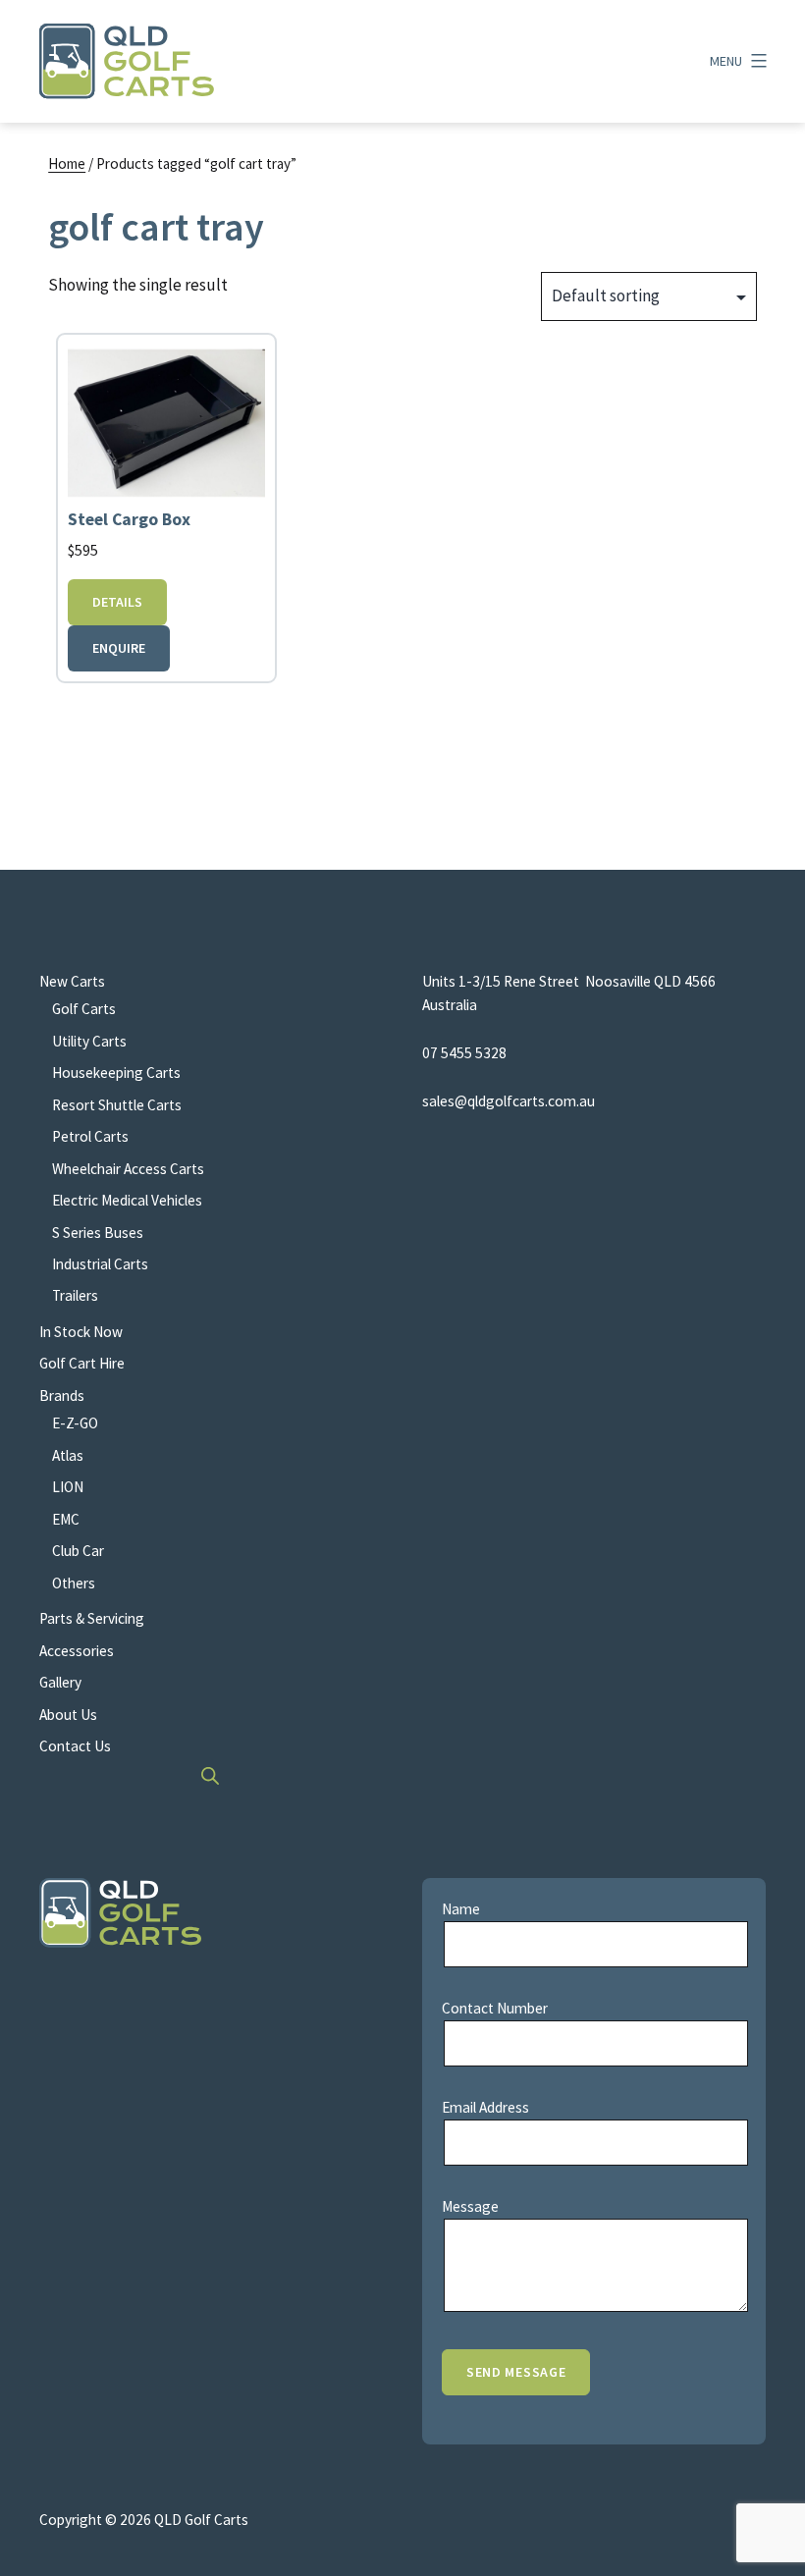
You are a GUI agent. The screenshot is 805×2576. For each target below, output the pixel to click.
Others (74, 1583)
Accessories (77, 1651)
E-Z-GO (75, 1423)
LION (68, 1487)
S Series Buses (98, 1233)
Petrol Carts (90, 1136)
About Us (68, 1715)
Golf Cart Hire (82, 1363)
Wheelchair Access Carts (128, 1169)
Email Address (485, 2107)
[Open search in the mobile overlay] (211, 1775)
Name (461, 1909)
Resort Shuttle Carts (117, 1105)
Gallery (60, 1682)
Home (67, 163)
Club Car (78, 1551)
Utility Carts (89, 1041)
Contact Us (75, 1746)
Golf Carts (84, 1009)
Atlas (68, 1455)
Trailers (75, 1295)
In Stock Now (81, 1332)
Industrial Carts (100, 1264)
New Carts (72, 981)
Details (117, 602)
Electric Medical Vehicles (127, 1200)
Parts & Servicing (92, 1618)
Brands (62, 1395)
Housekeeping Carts (116, 1073)
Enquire (119, 648)
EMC (66, 1519)
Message (470, 2206)
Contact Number (495, 2008)
